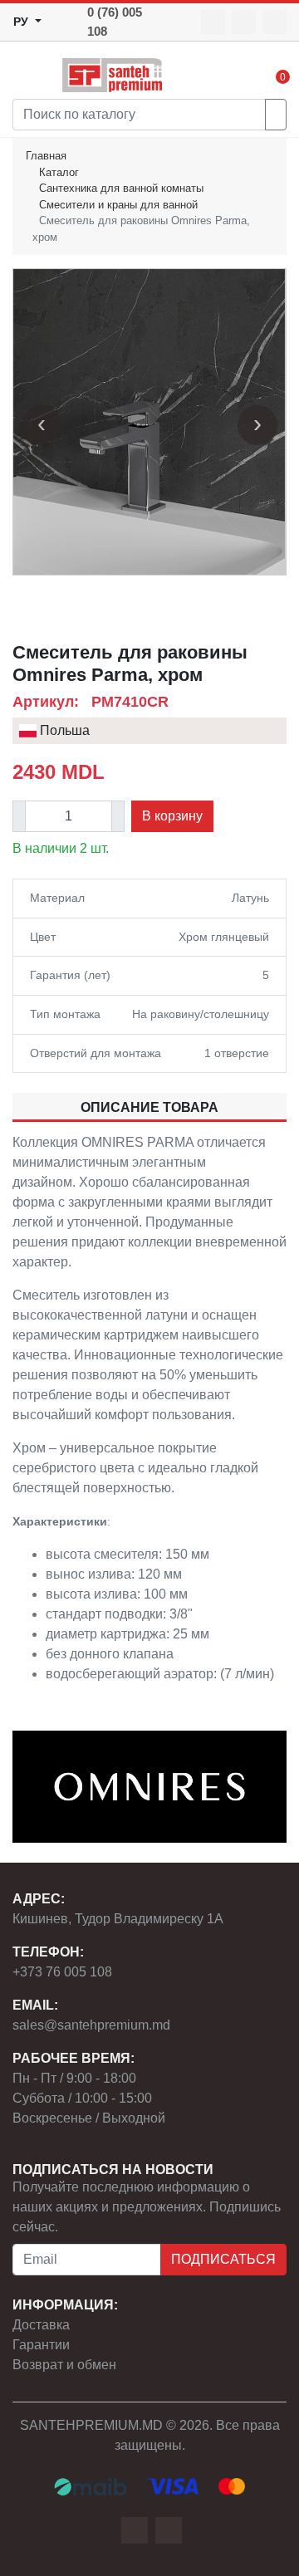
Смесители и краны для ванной (118, 205)
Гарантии (41, 2345)
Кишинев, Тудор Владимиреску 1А (118, 1919)
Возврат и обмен (64, 2365)
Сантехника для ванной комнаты (121, 188)
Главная (46, 156)
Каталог (59, 172)
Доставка (41, 2325)
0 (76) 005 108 (115, 22)
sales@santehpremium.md (91, 2025)
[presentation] (42, 425)
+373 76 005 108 (62, 1972)
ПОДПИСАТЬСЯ (223, 2259)
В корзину (172, 816)
